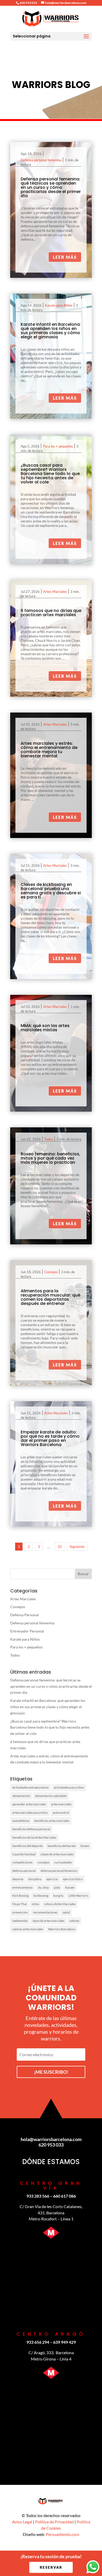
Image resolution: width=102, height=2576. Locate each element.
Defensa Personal (24, 1615)
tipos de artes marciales (49, 1921)
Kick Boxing (20, 1896)
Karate (70, 1887)
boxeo (85, 1846)
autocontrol (61, 1813)
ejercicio (52, 1879)
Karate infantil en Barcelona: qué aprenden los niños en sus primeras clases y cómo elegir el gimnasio (51, 331)
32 (60, 1546)
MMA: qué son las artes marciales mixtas (45, 1028)
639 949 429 (64, 2342)
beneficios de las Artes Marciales (34, 1837)
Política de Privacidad (54, 2522)
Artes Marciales (55, 592)
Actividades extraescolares (30, 1787)
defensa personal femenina (59, 1871)
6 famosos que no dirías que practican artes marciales (51, 613)
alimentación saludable (51, 1796)
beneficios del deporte (27, 1846)
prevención (20, 1912)
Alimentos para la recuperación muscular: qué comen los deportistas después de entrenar (50, 1297)
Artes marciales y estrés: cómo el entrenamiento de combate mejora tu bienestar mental (49, 750)
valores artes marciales (28, 1929)
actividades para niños (69, 1787)
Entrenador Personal (27, 1631)
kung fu (58, 1896)
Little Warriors (78, 1896)
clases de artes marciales (57, 1854)
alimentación (21, 1796)
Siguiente (77, 1546)
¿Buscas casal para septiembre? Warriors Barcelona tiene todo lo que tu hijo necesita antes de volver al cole (50, 474)
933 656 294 (38, 2342)
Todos (49, 1139)
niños (35, 1904)
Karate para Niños (59, 305)
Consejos (51, 1272)
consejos (43, 1862)
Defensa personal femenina (41, 160)
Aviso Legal (22, 2522)
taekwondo (20, 1921)
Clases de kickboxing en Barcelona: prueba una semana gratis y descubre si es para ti (51, 891)
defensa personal (24, 1871)
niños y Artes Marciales (60, 1904)
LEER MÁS (65, 257)
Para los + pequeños (58, 446)
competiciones (22, 1862)
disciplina (35, 1879)
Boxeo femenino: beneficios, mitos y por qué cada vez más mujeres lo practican (50, 1158)
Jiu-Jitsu (43, 1887)
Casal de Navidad (24, 1854)
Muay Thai (19, 1904)
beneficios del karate (62, 1846)
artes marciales (61, 1804)
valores (74, 1921)
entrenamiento (22, 1887)
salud (66, 1912)
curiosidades (63, 1862)
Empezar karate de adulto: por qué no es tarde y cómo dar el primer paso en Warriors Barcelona (50, 1438)
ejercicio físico (73, 1879)
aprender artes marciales (29, 1804)
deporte (18, 1879)
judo (57, 1887)
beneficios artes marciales (52, 1821)
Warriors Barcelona (62, 1929)
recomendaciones (45, 1912)
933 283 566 (38, 2196)
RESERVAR (51, 2567)
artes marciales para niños (30, 1813)
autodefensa (21, 1821)
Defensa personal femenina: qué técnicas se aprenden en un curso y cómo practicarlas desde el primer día (51, 187)
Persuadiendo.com (63, 2534)
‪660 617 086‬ (64, 2196)
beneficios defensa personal (31, 1829)
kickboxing (41, 1896)
